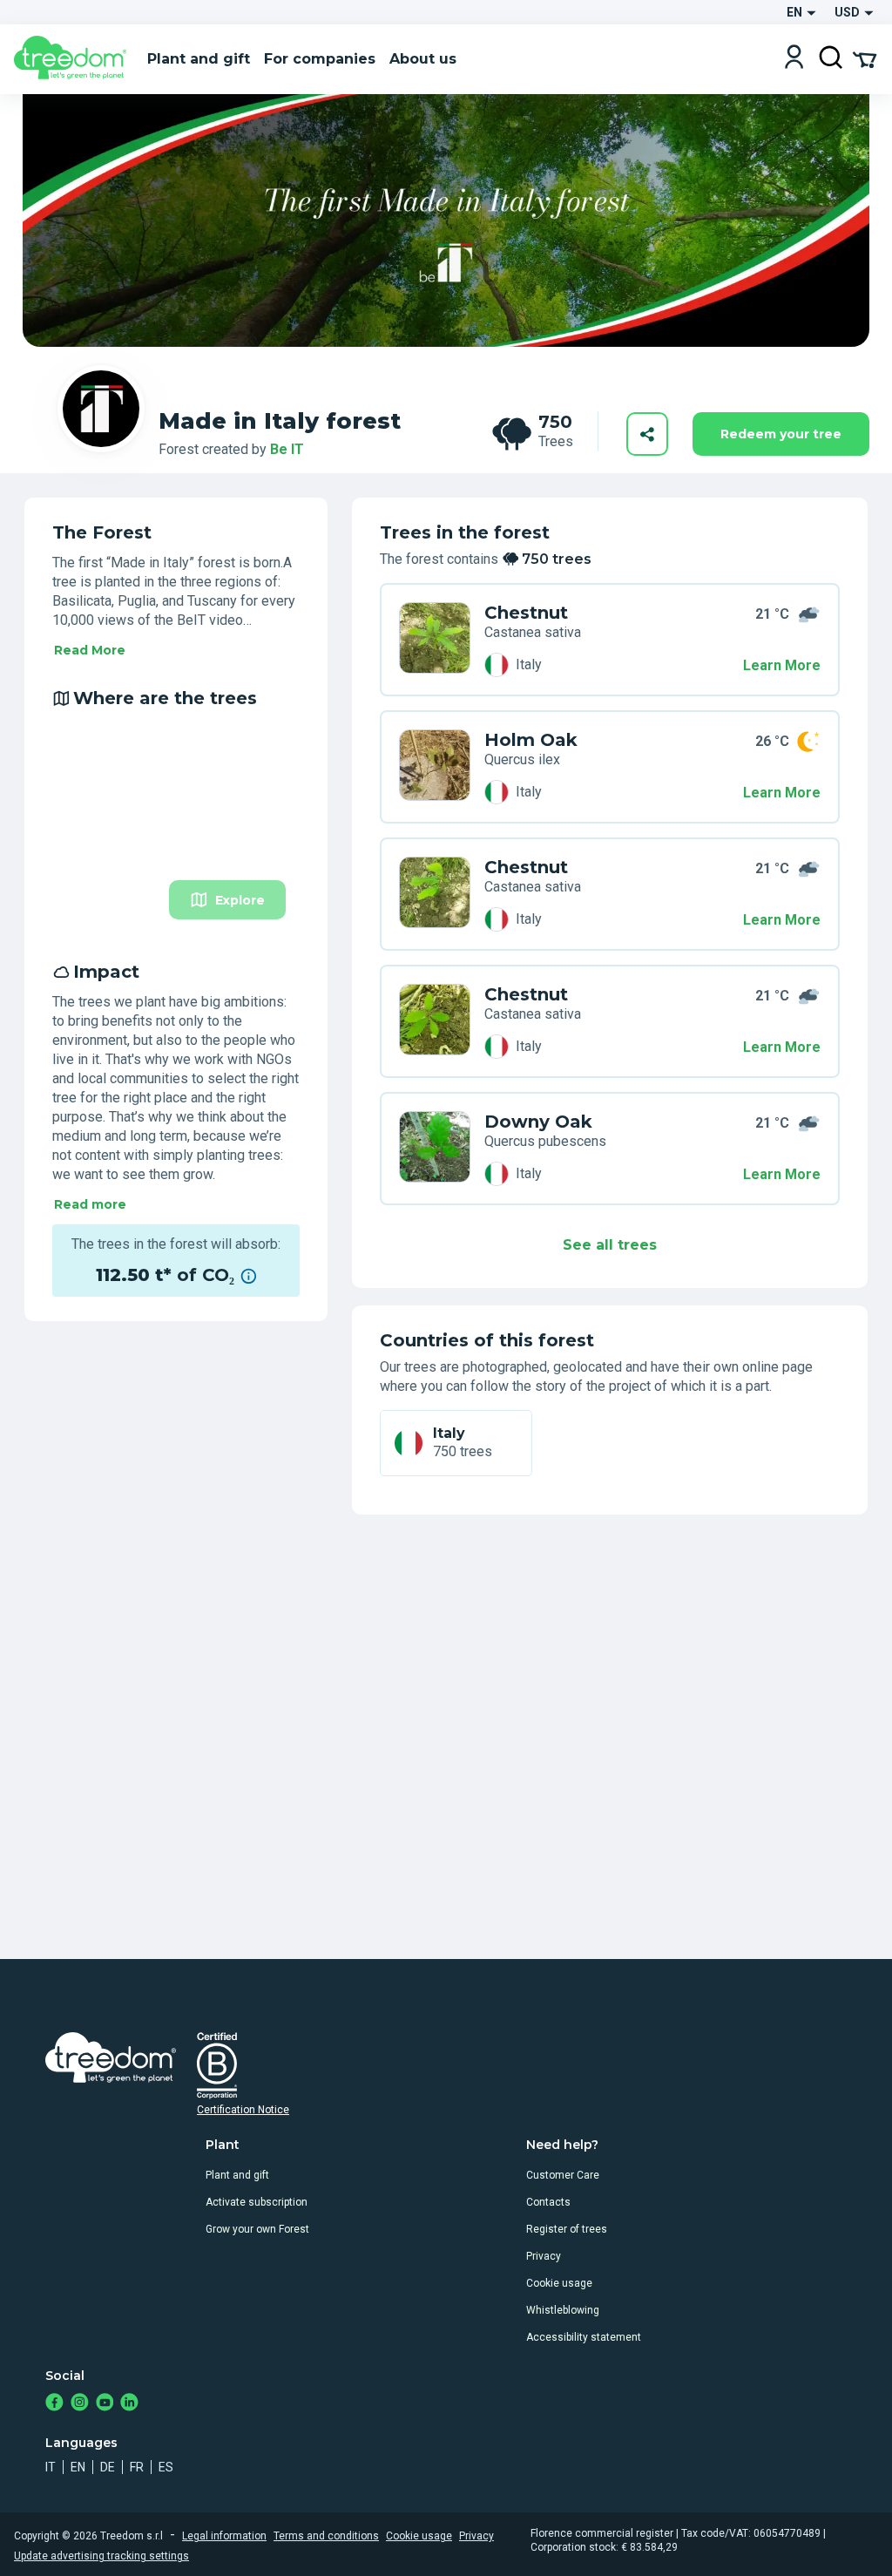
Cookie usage (559, 2283)
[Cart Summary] (865, 58)
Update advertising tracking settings (101, 2556)
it (51, 2467)
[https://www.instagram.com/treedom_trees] (80, 2404)
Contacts (548, 2202)
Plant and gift (237, 2175)
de (108, 2467)
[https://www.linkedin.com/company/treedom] (129, 2404)
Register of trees (567, 2229)
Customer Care (563, 2175)
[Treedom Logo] (74, 59)
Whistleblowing (563, 2310)
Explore (240, 900)
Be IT (287, 449)
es (166, 2467)
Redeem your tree (781, 434)
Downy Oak (538, 1122)
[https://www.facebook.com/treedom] (54, 2404)
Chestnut (526, 613)
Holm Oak (531, 740)
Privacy (544, 2256)
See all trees (610, 1245)
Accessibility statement (584, 2337)
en (78, 2467)
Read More (90, 650)
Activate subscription (257, 2202)
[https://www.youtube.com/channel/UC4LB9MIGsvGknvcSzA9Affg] (105, 2404)
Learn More (782, 665)
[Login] (794, 59)
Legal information (224, 2536)
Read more (90, 1204)
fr (137, 2467)
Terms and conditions (326, 2536)
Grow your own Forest (257, 2229)
